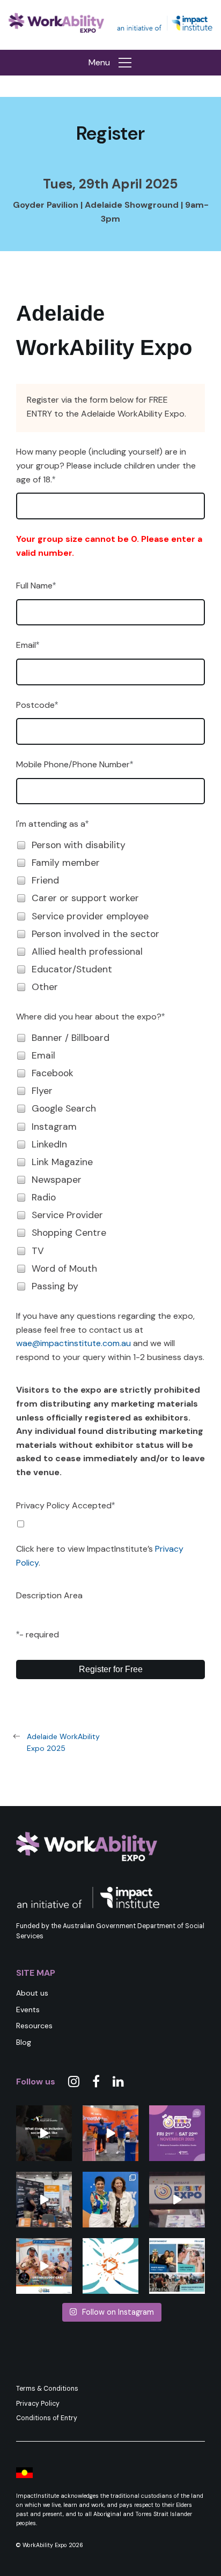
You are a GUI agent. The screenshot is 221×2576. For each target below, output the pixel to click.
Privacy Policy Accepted (64, 1505)
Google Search (64, 1108)
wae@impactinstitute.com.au (73, 1343)
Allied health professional (87, 951)
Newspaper (57, 1180)
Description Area (49, 1595)
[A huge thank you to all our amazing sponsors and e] (44, 2200)
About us (32, 1993)
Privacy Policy (38, 2404)
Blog (24, 2042)
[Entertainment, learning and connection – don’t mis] (177, 2266)
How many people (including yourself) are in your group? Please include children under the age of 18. (106, 465)
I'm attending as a (51, 824)
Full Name (34, 586)
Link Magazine (62, 1162)
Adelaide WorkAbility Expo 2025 (63, 1742)
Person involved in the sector (95, 934)
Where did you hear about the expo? (89, 1017)
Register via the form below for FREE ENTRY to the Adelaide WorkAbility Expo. (106, 407)
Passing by (55, 1286)
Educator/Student (72, 969)
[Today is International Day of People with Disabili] (44, 2133)
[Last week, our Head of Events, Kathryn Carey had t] (110, 2200)
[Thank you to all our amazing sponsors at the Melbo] (110, 2133)
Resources (34, 2026)
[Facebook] (96, 2082)
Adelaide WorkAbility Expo (104, 330)
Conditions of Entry (47, 2418)
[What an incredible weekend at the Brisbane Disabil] (177, 2200)
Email (26, 645)
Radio (44, 1197)
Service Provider (67, 1215)
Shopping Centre (69, 1233)
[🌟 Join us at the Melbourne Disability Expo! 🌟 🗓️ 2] (177, 2133)
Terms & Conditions (47, 2389)
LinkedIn (49, 1144)
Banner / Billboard (71, 1038)
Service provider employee (90, 916)
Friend (45, 880)
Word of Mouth (64, 1268)
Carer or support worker (85, 898)
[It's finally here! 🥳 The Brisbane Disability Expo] (110, 2266)
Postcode (35, 705)
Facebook (53, 1073)
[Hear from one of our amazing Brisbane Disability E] (44, 2266)
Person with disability (79, 845)
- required (39, 1634)
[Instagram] (74, 2082)
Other (45, 987)
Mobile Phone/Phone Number (73, 764)
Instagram (54, 1127)
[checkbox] (21, 845)
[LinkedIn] (118, 2082)
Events (28, 2010)
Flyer (42, 1091)
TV (38, 1251)
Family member (66, 863)
